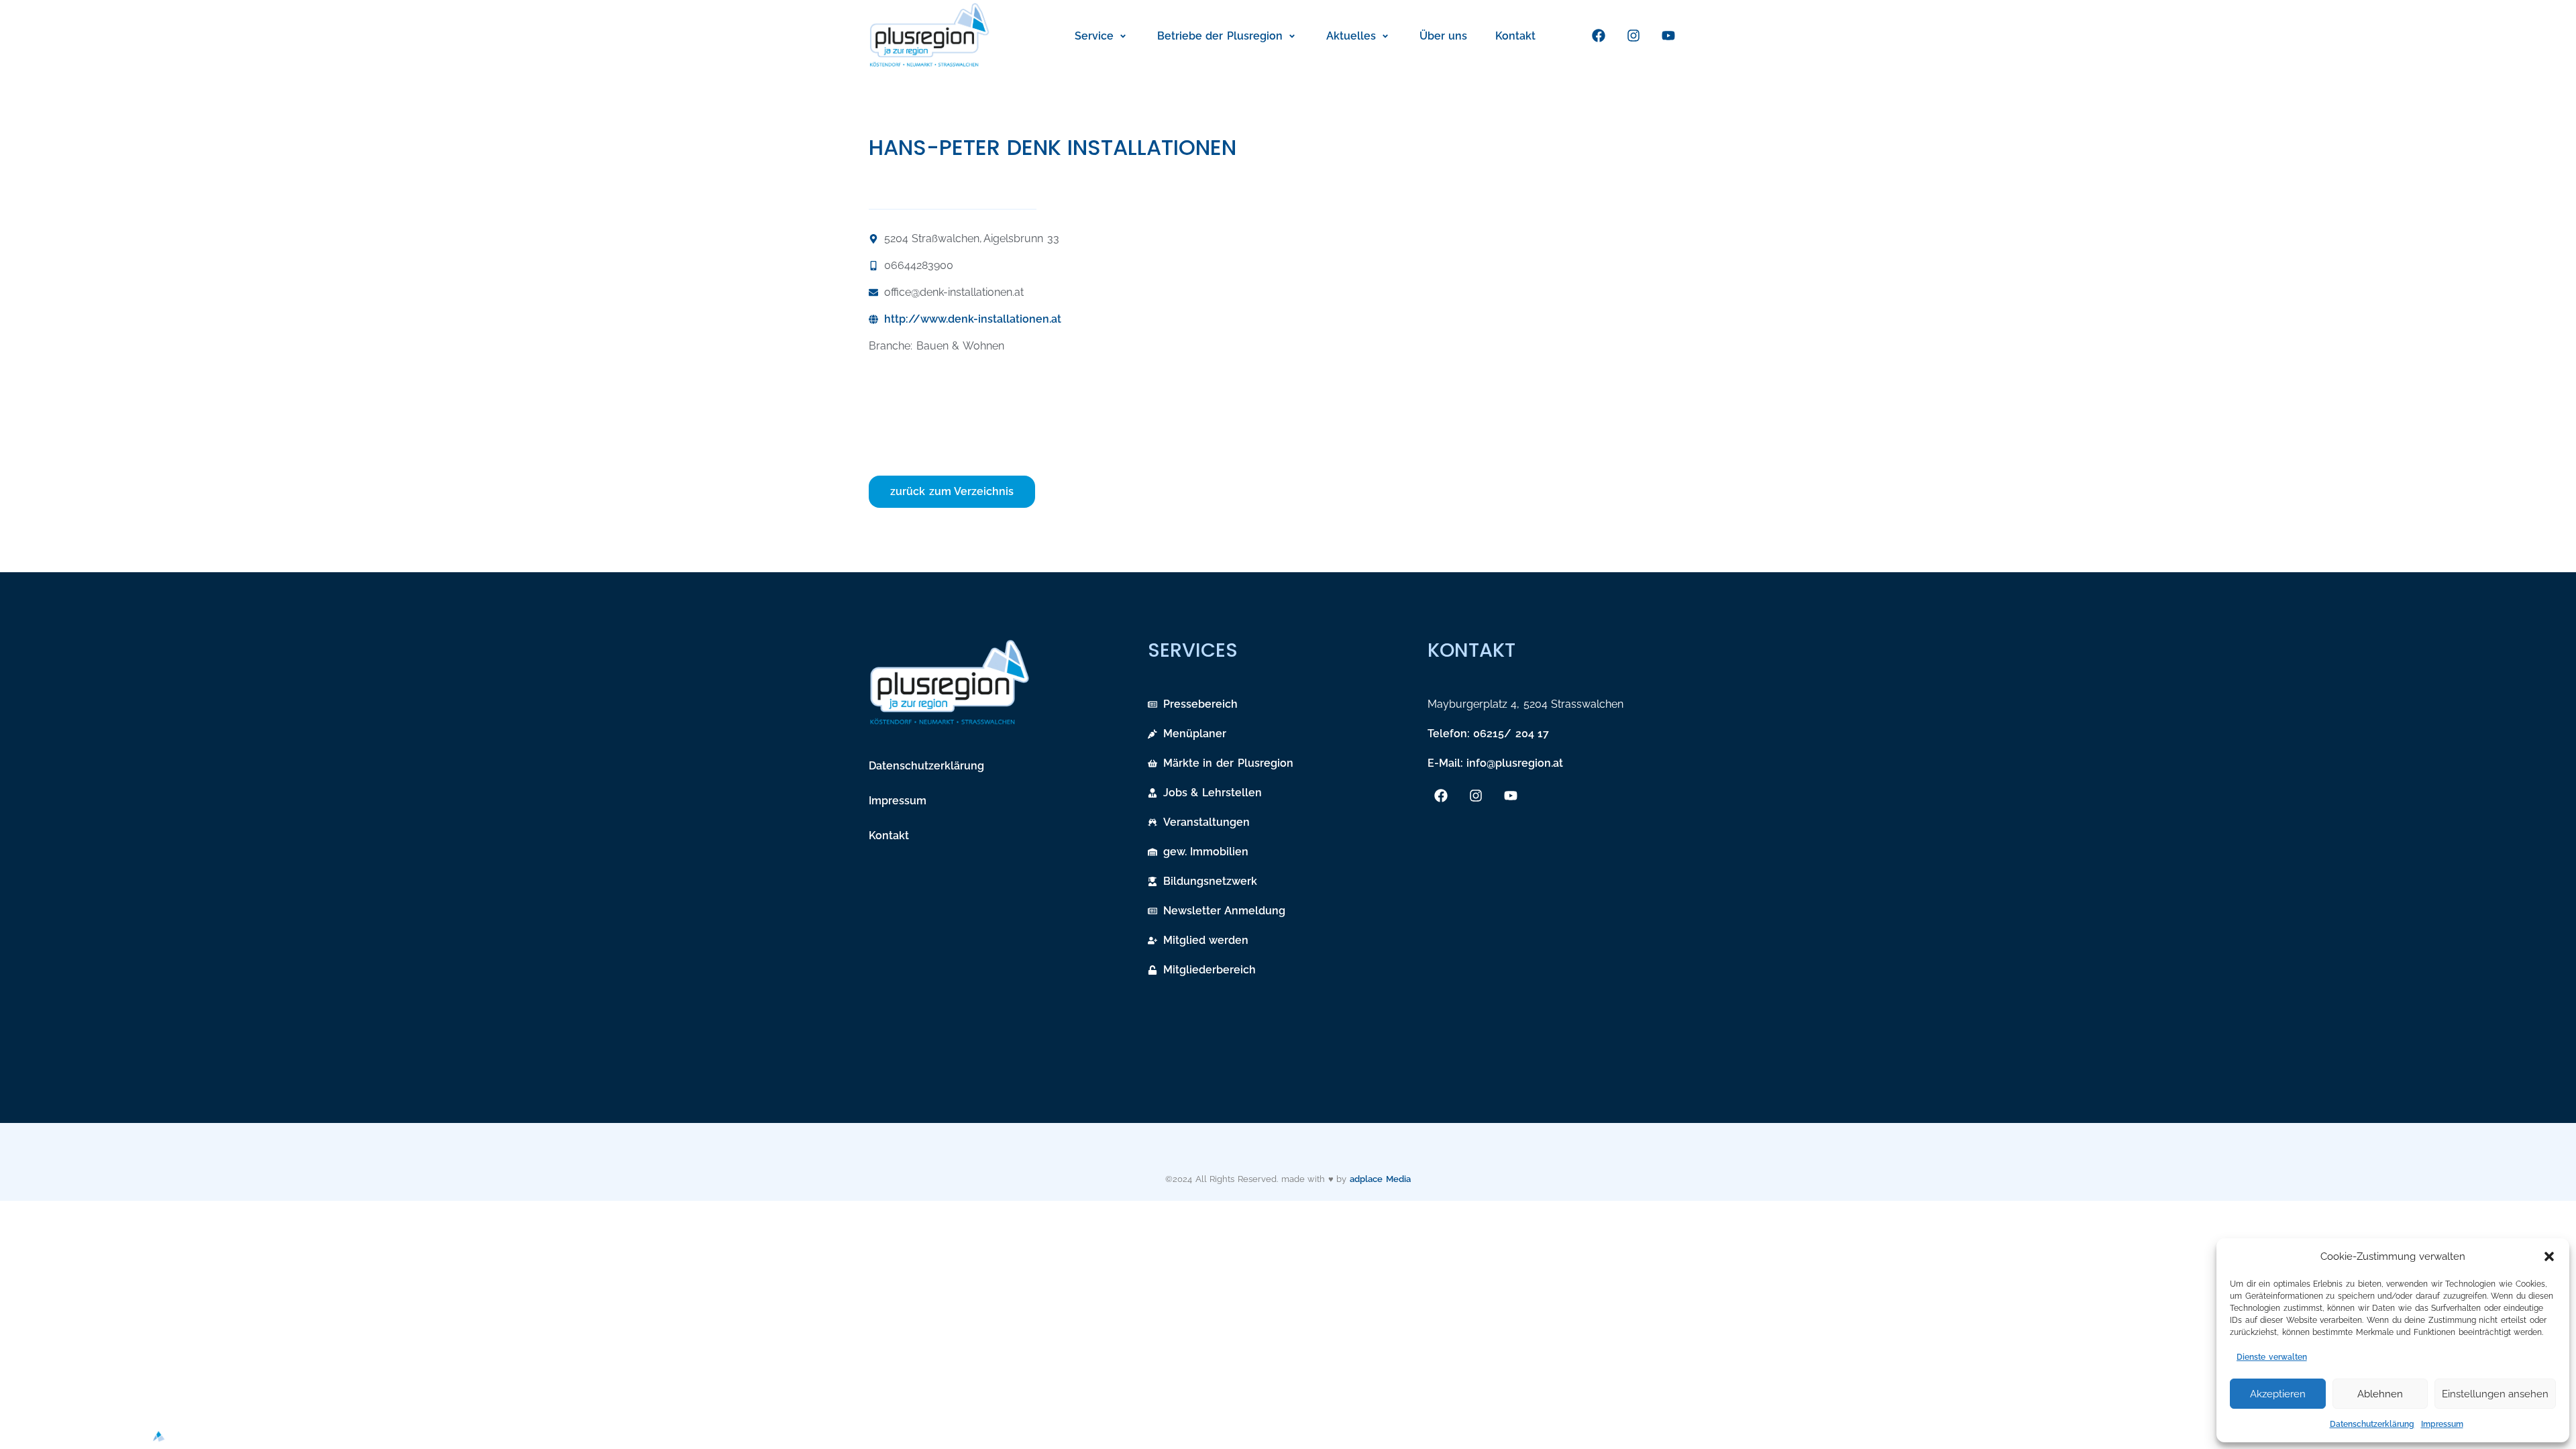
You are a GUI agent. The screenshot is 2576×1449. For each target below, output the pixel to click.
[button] (2549, 1256)
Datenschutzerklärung (2372, 1424)
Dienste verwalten (2272, 1357)
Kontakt (889, 836)
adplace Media (1380, 1179)
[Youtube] (1668, 36)
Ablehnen (2380, 1394)
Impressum (2442, 1424)
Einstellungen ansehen (2495, 1394)
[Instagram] (1633, 36)
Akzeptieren (2278, 1394)
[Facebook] (1599, 36)
